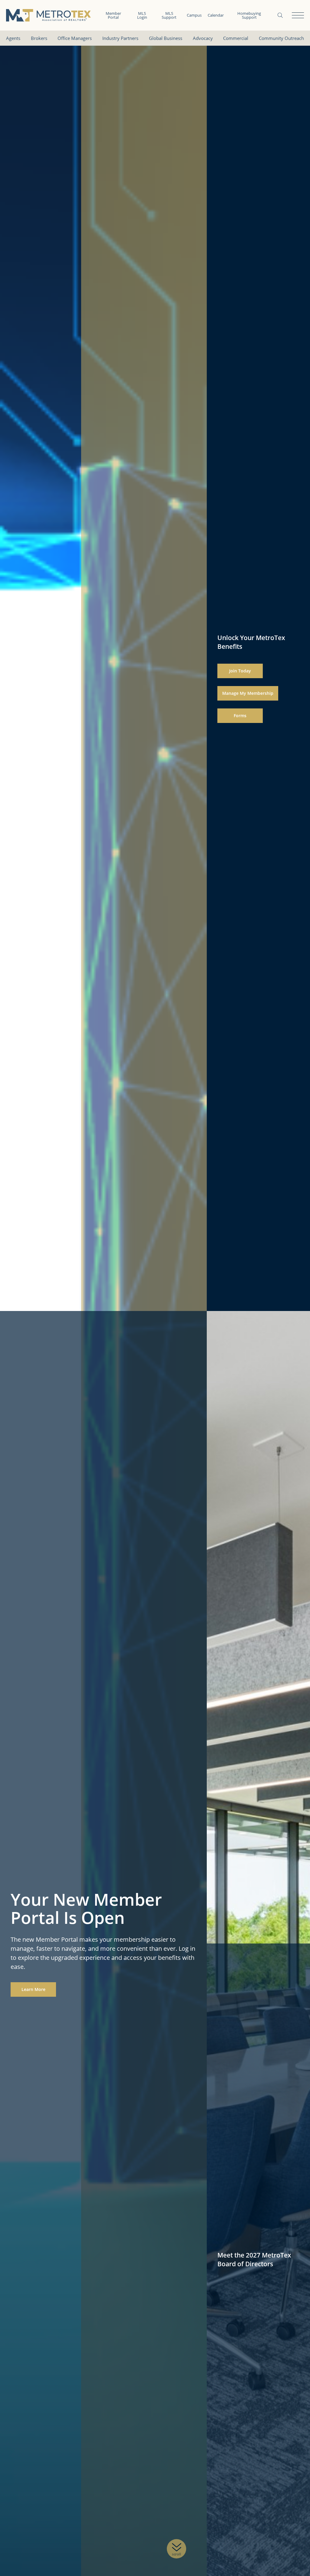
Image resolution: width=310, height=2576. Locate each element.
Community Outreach (281, 38)
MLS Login (142, 15)
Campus (194, 15)
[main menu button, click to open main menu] (298, 15)
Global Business (166, 38)
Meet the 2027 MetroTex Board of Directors (254, 2259)
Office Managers (75, 38)
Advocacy (203, 38)
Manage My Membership (248, 693)
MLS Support (169, 15)
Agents (13, 38)
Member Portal (113, 15)
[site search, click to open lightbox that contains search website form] (280, 15)
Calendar (216, 15)
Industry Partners (120, 38)
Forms (240, 716)
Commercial (236, 38)
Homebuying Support (249, 15)
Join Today (240, 671)
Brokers (39, 38)
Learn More (33, 1989)
